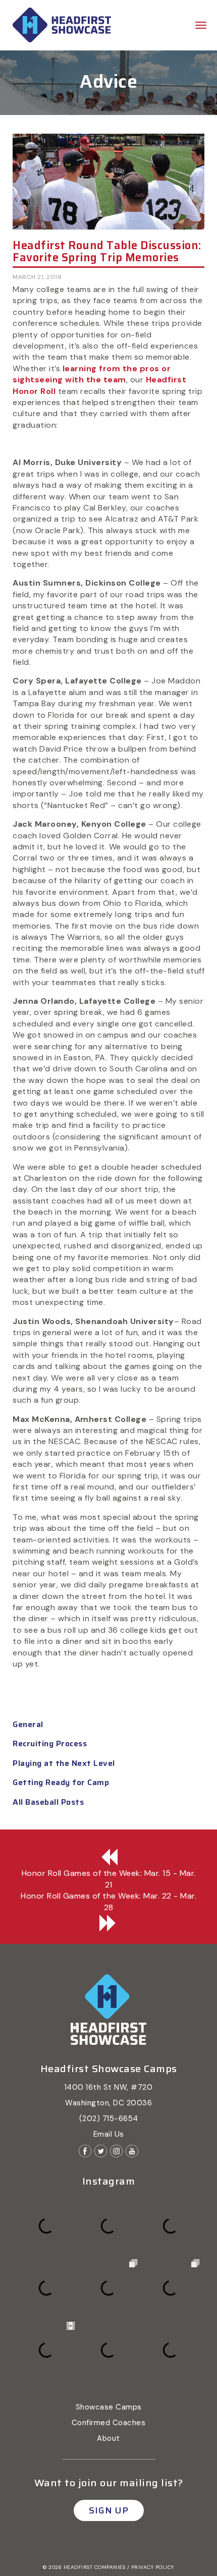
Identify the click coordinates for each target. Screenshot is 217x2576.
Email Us (109, 2134)
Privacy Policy (153, 2567)
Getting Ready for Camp (61, 1782)
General (28, 1724)
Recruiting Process (50, 1743)
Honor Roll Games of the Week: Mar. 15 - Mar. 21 (109, 1879)
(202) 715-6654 (109, 2119)
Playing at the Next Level (64, 1763)
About (108, 2438)
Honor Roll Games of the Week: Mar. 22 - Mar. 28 (108, 1901)
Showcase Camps (109, 2407)
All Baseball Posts (48, 1802)
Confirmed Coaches (109, 2423)
